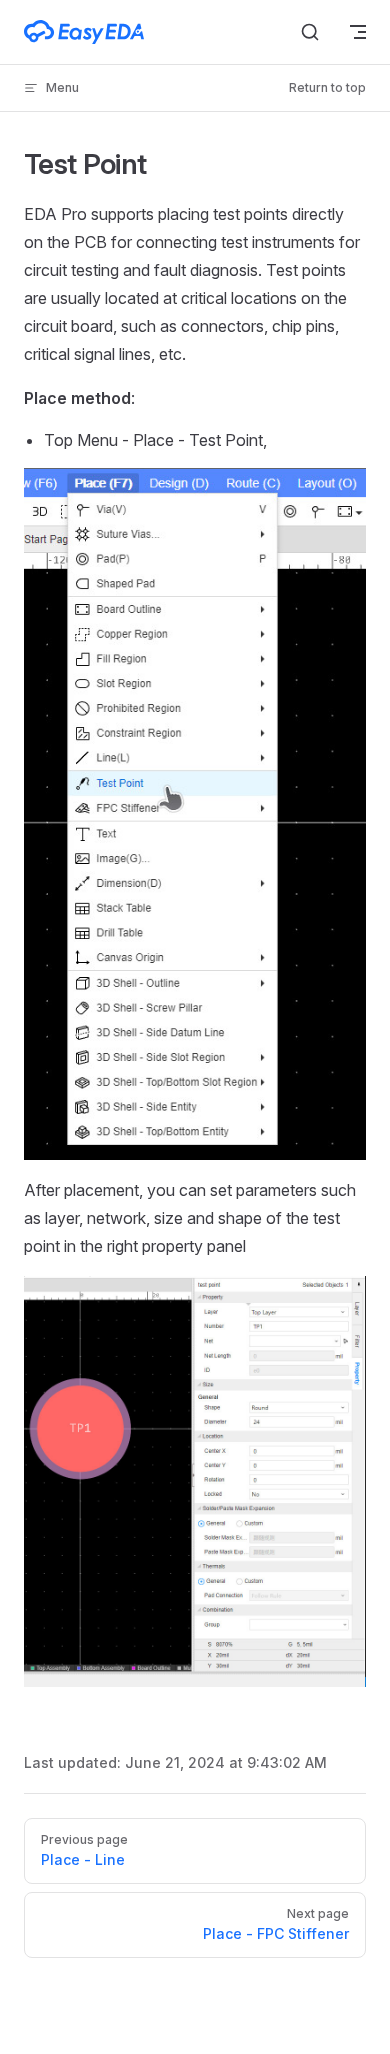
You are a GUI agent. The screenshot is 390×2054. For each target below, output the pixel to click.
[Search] (310, 32)
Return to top (327, 87)
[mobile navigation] (358, 32)
